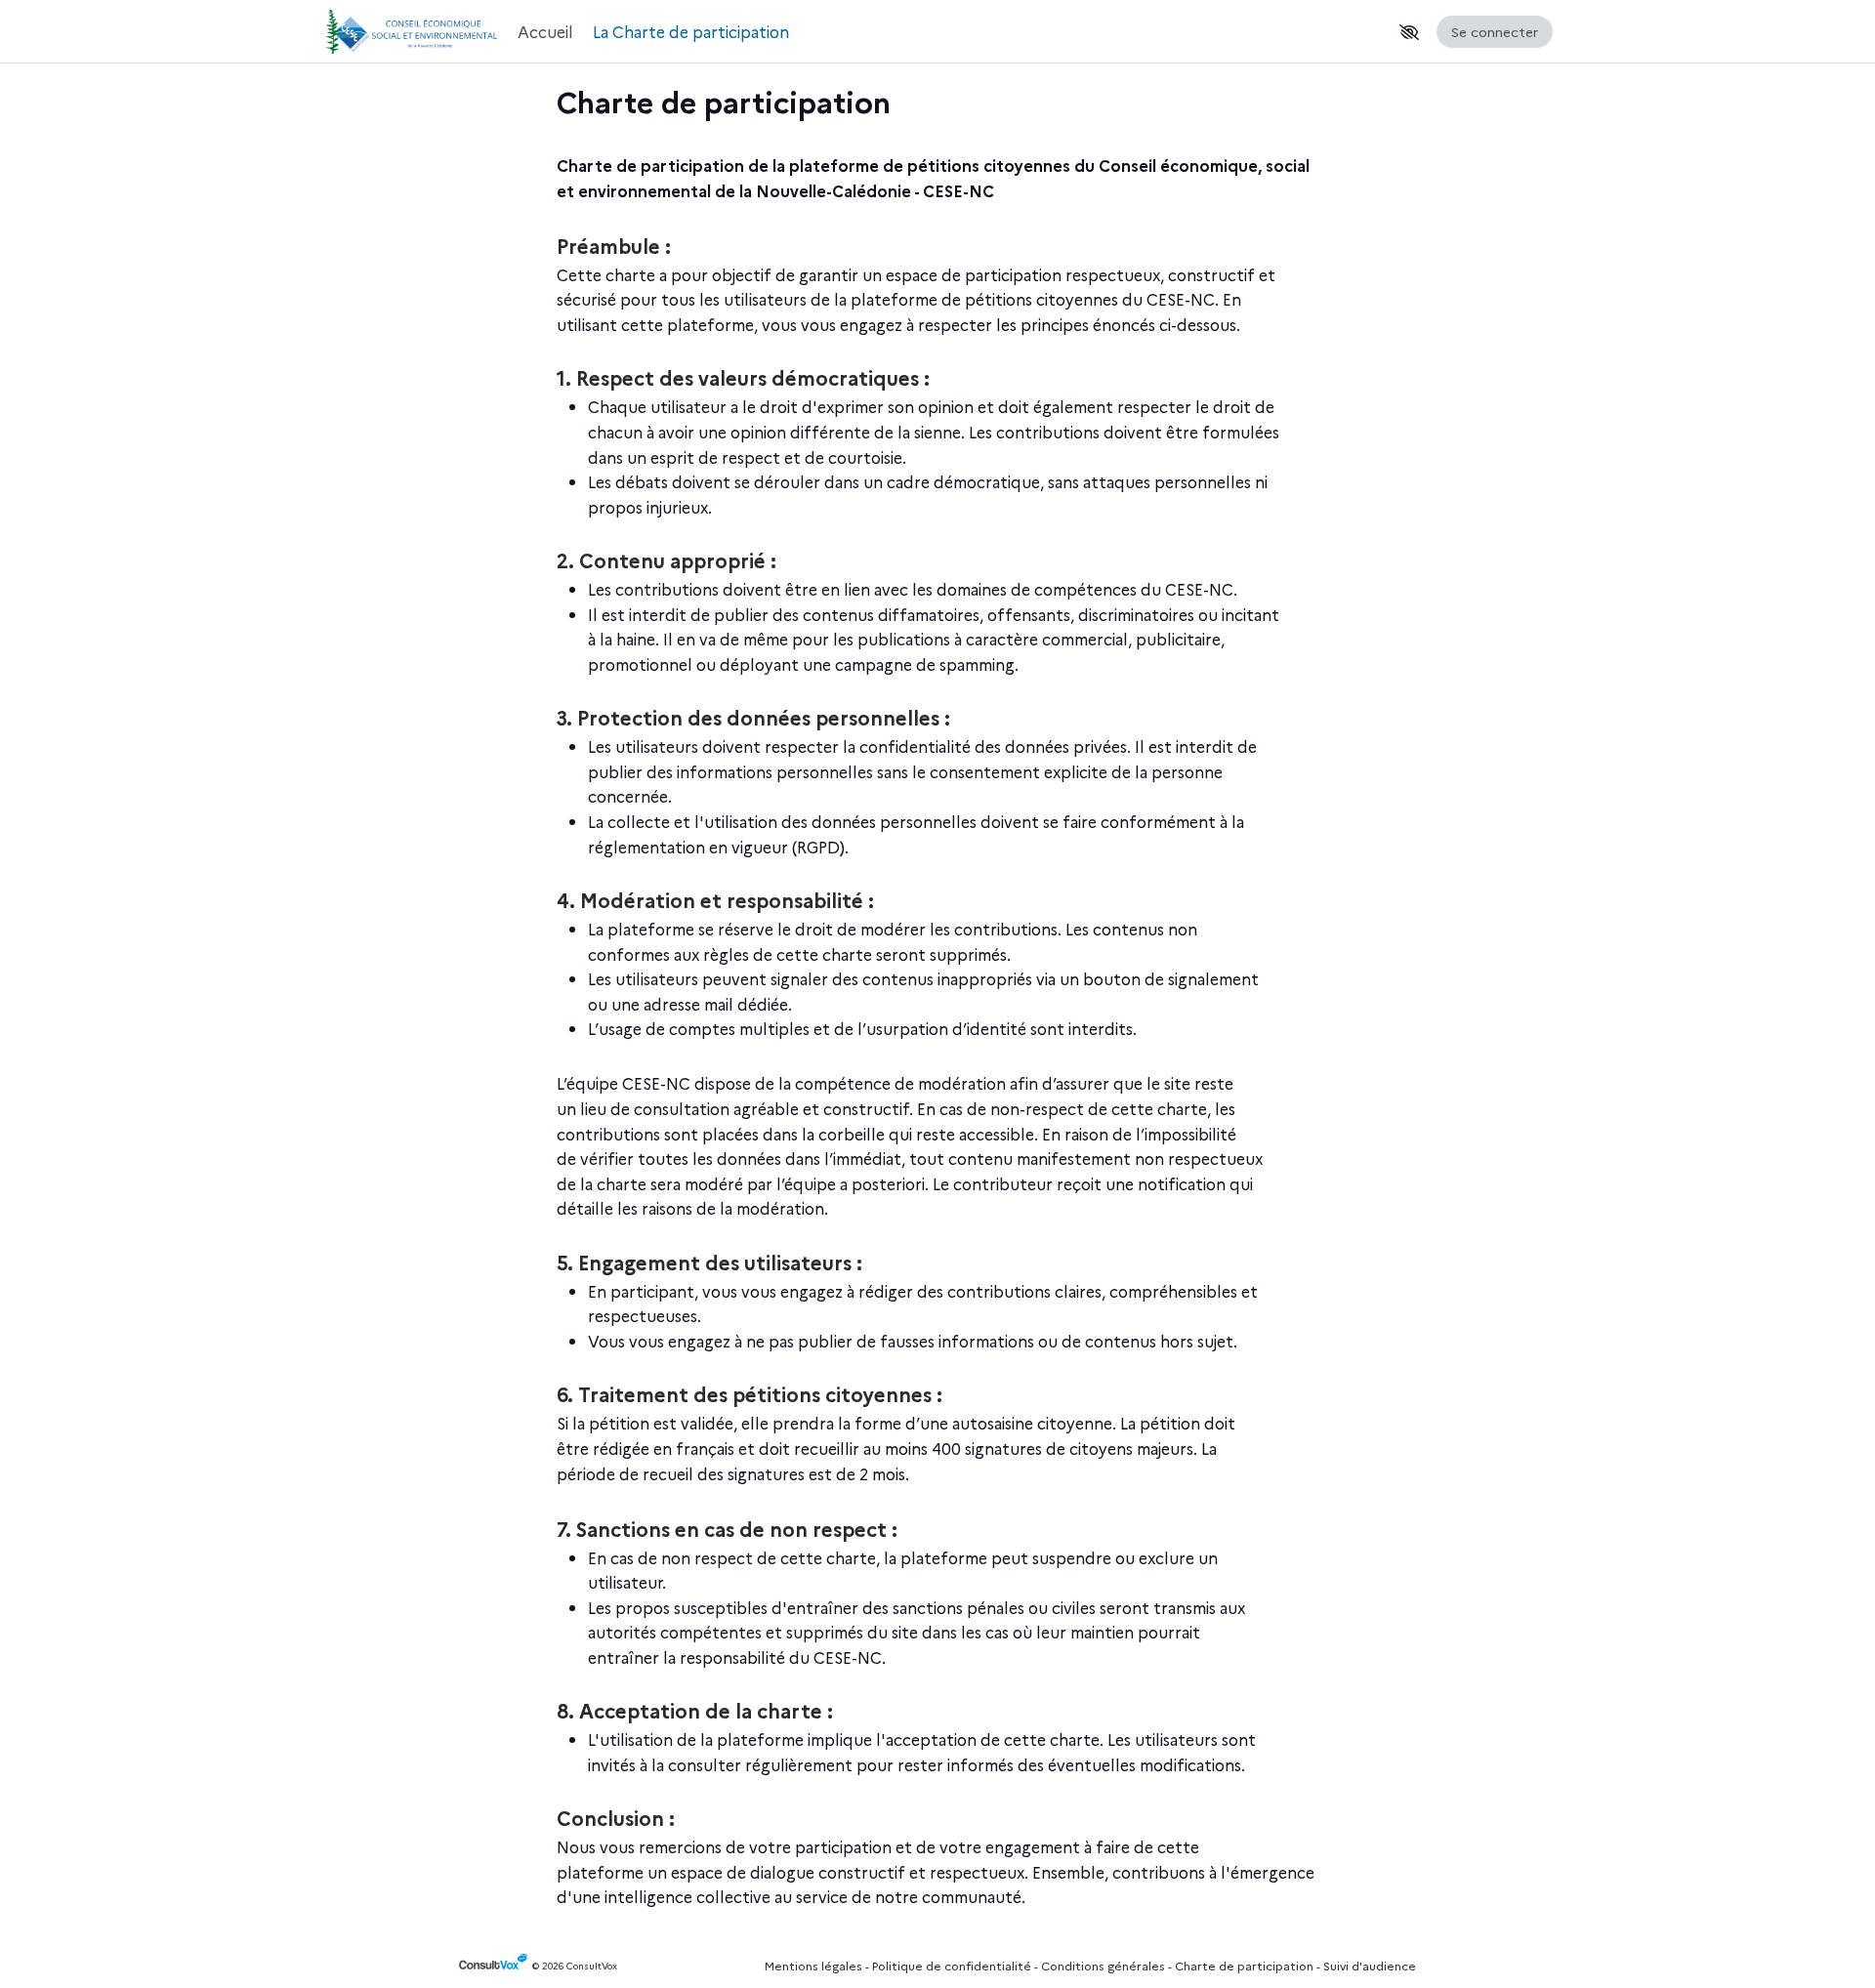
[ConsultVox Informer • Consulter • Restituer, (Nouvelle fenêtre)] (496, 1966)
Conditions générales (1103, 1965)
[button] (1409, 32)
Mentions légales (813, 1965)
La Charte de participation (691, 31)
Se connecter (1495, 31)
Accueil (545, 31)
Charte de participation (1244, 1965)
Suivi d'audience (1370, 1965)
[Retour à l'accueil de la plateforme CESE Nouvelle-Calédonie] (410, 32)
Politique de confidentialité (952, 1965)
